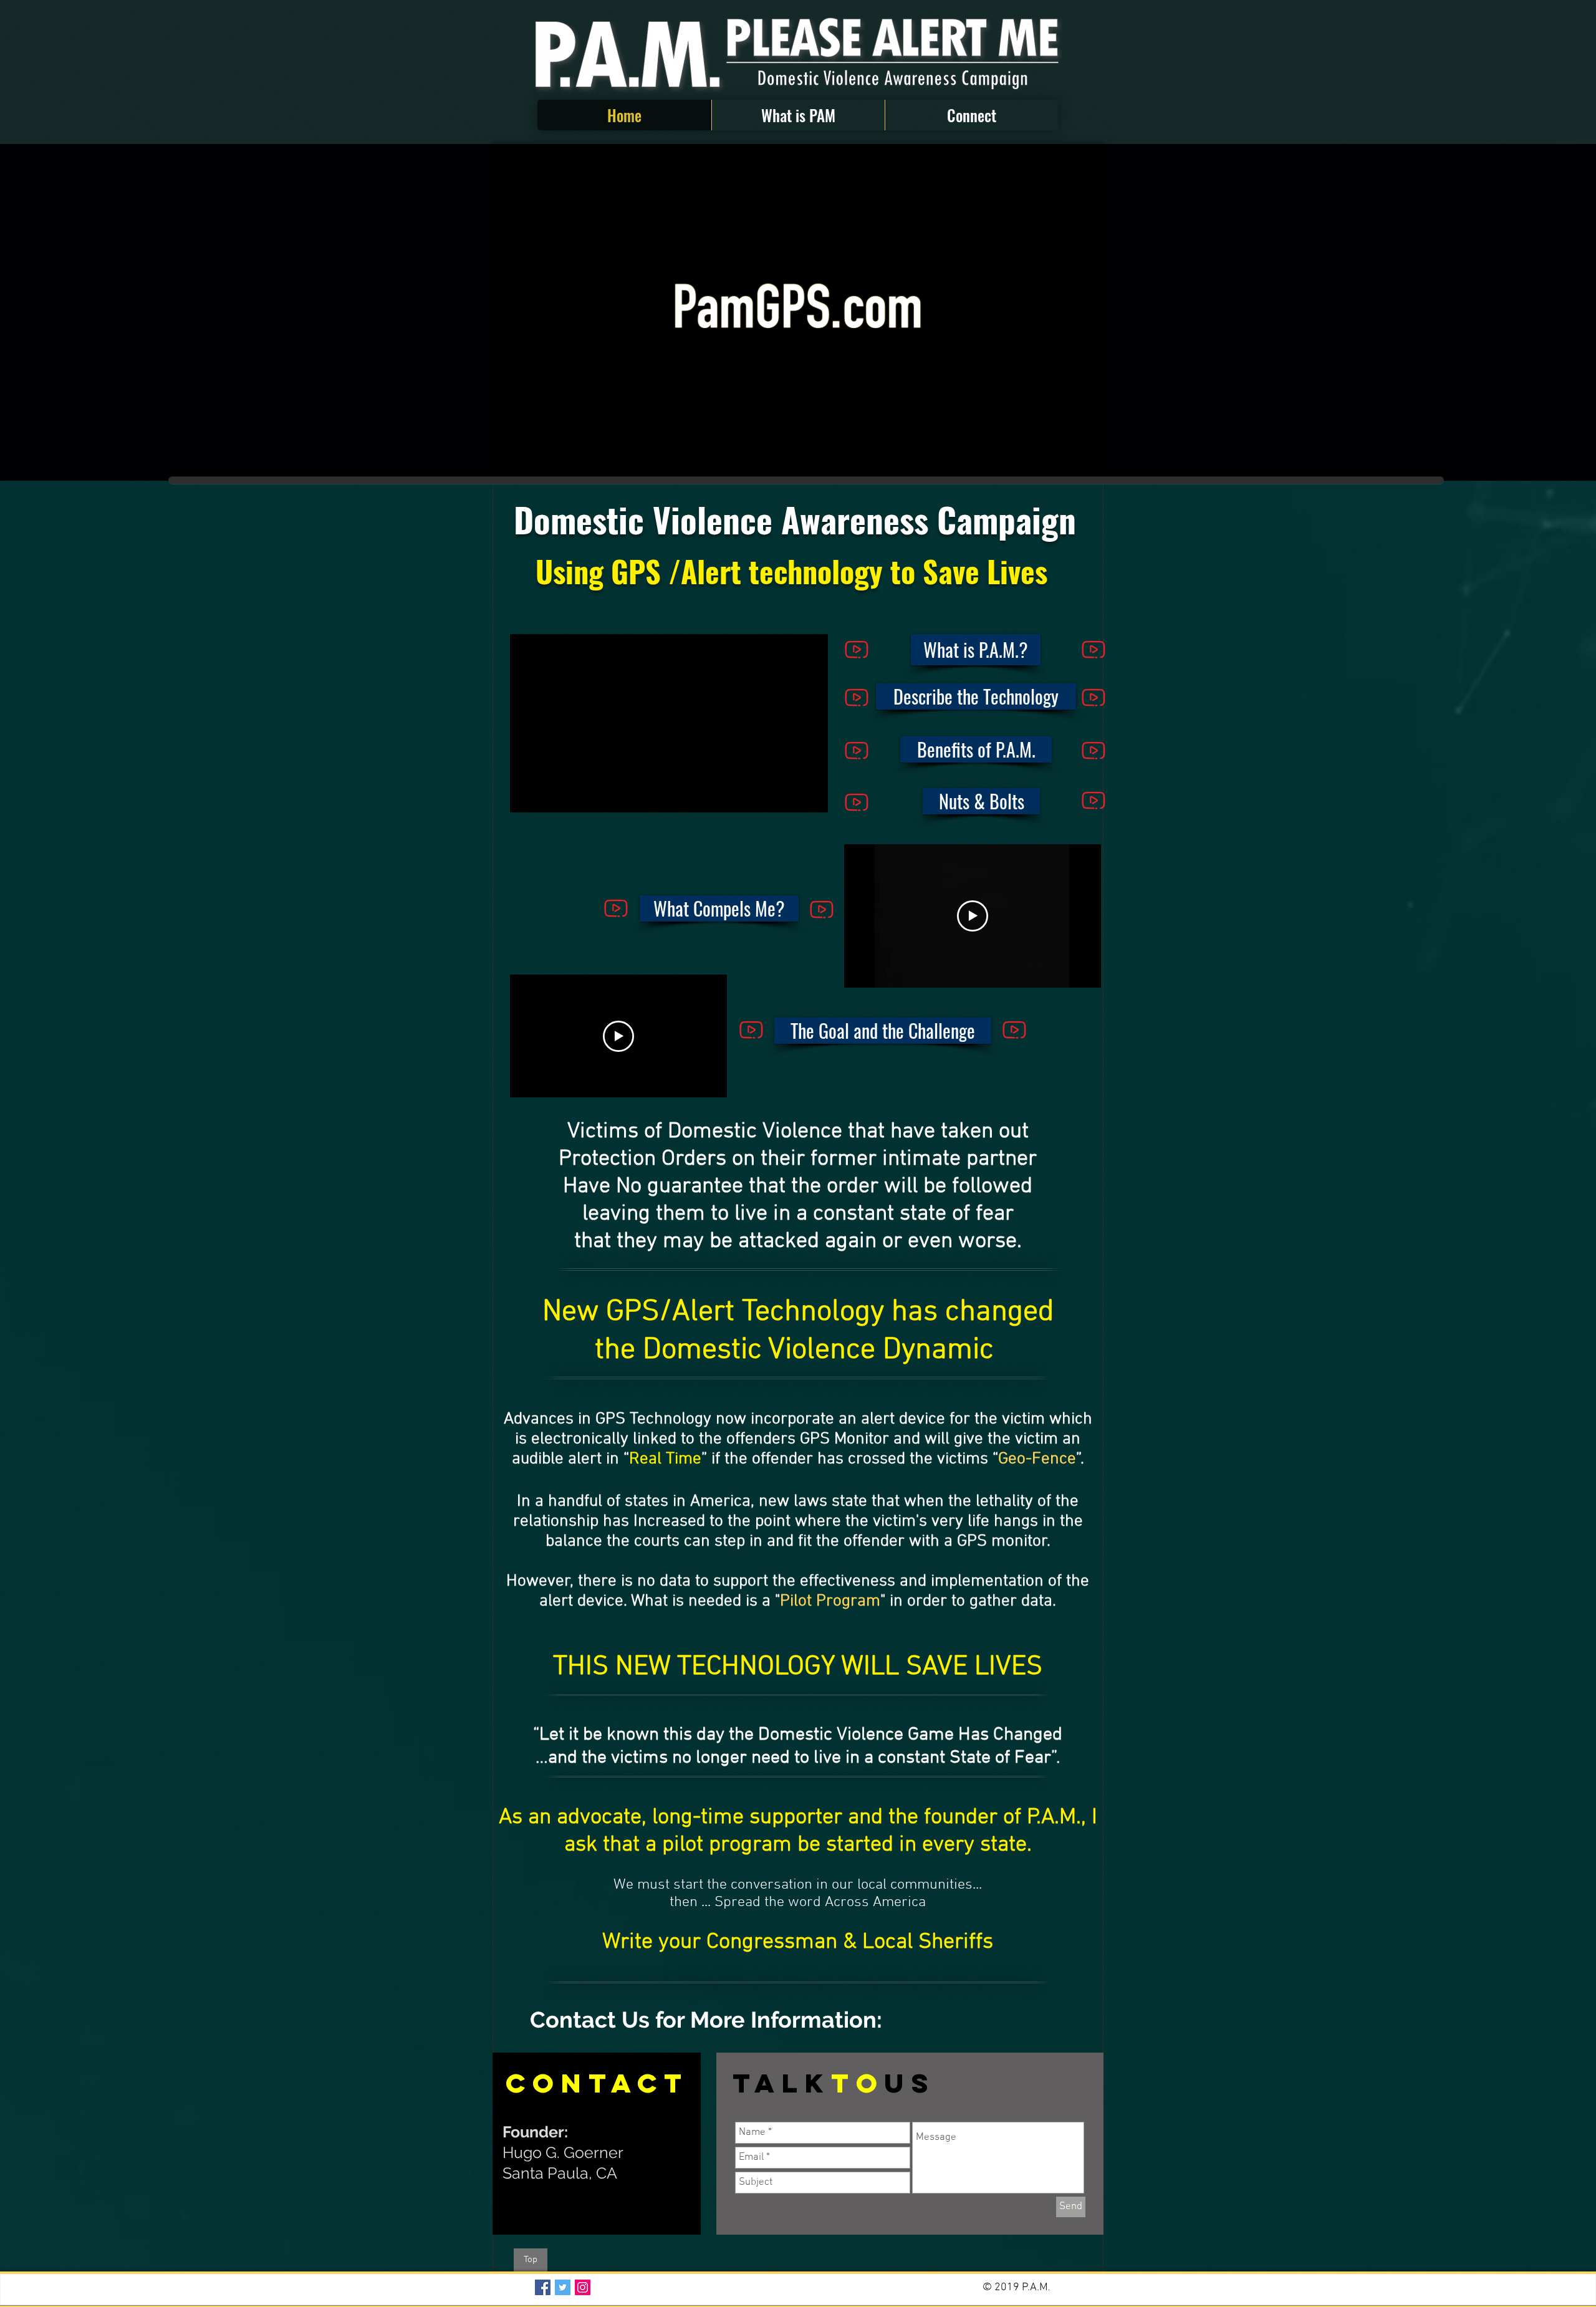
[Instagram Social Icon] (583, 2287)
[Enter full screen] (1086, 462)
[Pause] (509, 462)
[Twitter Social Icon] (563, 2287)
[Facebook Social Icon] (543, 2287)
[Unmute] (530, 462)
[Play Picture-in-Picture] (1065, 462)
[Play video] (973, 916)
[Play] (526, 796)
